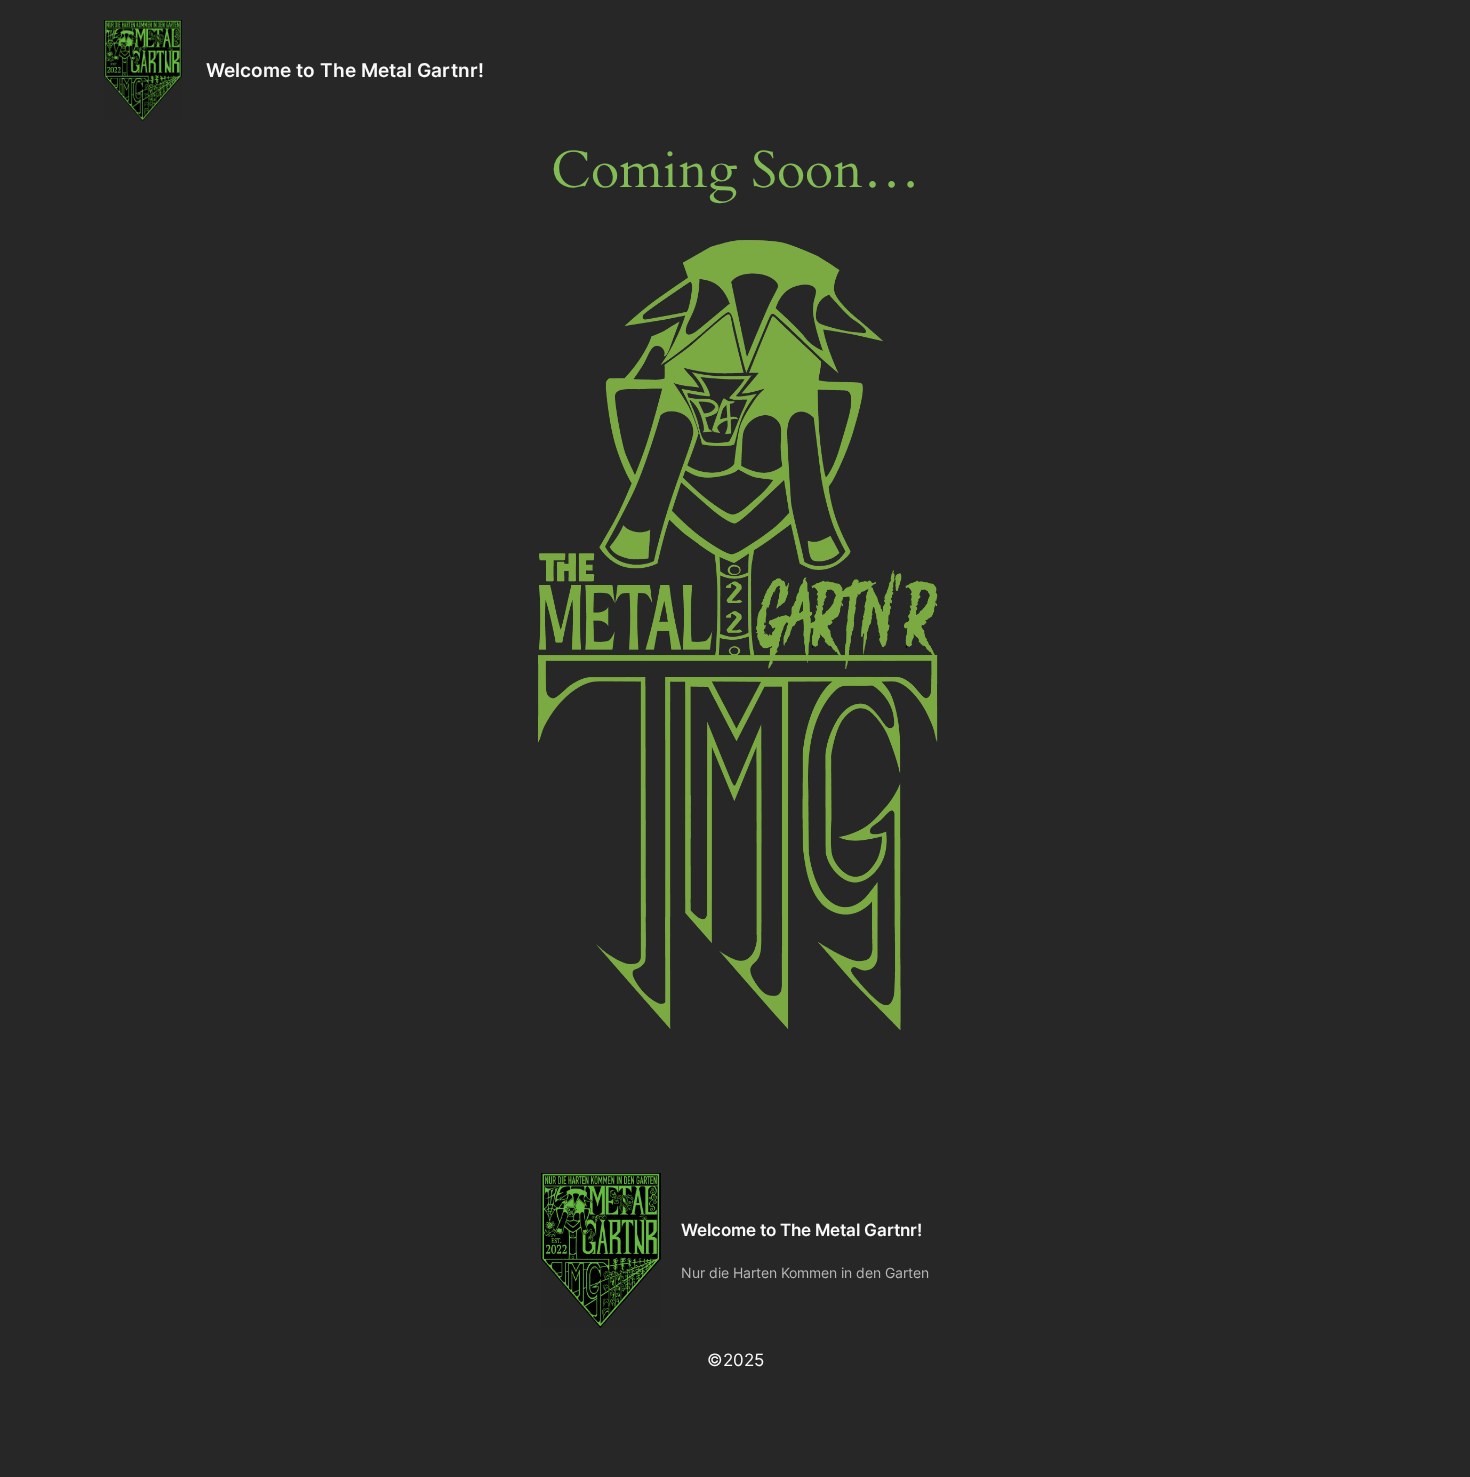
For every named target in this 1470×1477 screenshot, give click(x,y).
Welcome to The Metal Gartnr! (345, 70)
